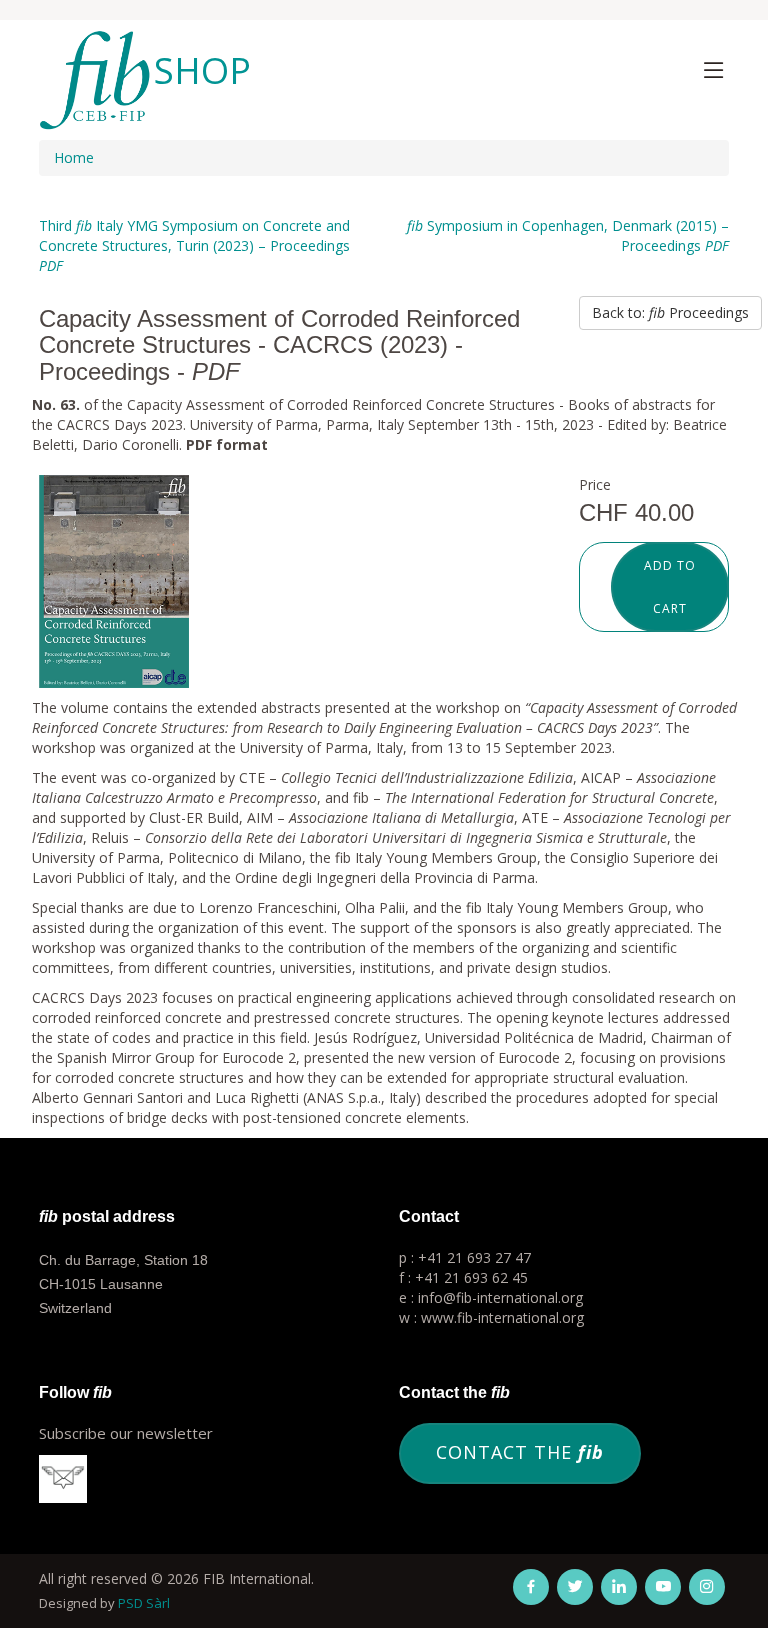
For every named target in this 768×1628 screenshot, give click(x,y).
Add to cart (670, 587)
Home (74, 157)
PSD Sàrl (144, 1603)
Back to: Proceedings (670, 312)
